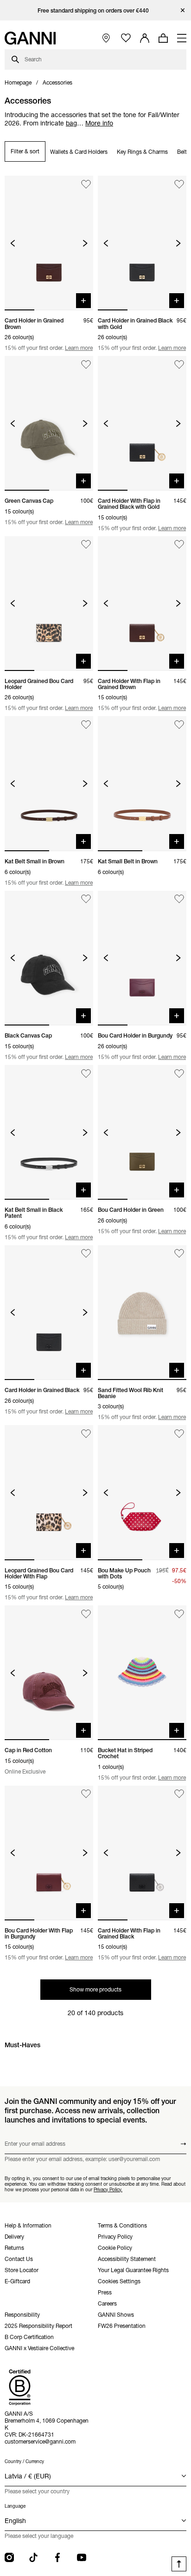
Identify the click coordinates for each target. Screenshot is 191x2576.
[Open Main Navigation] (182, 38)
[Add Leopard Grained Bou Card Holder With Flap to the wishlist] (86, 1434)
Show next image (85, 243)
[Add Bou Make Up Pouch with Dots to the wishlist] (179, 1434)
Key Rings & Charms (142, 152)
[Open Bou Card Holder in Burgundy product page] (142, 958)
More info (99, 123)
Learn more (79, 348)
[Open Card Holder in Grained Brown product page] (49, 243)
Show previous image (13, 243)
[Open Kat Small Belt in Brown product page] (142, 783)
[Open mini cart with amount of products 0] (163, 38)
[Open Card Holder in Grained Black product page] (49, 1313)
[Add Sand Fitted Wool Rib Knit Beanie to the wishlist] (179, 1254)
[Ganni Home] (30, 38)
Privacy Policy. (108, 2189)
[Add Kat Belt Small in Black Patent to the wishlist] (86, 1074)
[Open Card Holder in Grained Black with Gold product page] (142, 243)
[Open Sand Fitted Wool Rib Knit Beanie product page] (142, 1313)
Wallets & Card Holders (79, 152)
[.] (96, 10)
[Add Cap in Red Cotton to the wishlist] (86, 1614)
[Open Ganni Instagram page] (9, 2557)
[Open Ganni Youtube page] (82, 2557)
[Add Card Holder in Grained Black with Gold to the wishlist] (179, 184)
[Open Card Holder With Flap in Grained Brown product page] (142, 604)
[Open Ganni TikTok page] (33, 2557)
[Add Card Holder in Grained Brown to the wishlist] (86, 184)
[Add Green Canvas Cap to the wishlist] (86, 365)
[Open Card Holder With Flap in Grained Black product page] (142, 1853)
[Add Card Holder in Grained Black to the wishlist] (86, 1254)
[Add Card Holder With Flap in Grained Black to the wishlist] (179, 1794)
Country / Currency (24, 2461)
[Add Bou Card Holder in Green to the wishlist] (179, 1074)
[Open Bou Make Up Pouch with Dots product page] (142, 1492)
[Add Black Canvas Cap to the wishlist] (86, 899)
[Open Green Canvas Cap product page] (49, 423)
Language (15, 2506)
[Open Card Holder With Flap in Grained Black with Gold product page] (142, 423)
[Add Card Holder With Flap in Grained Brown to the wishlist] (179, 545)
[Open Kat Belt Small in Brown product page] (49, 783)
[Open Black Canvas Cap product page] (49, 958)
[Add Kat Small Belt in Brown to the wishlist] (179, 725)
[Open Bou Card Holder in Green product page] (142, 1132)
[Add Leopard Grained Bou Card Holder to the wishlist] (86, 545)
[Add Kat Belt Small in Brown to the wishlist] (86, 725)
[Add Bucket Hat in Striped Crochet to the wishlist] (179, 1614)
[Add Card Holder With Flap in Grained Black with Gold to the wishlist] (179, 365)
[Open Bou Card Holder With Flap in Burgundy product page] (49, 1853)
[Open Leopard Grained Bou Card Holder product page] (49, 604)
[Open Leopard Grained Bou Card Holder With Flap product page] (49, 1492)
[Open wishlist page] (126, 38)
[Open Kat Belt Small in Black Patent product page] (49, 1132)
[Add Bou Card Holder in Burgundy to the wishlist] (179, 899)
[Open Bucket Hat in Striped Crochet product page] (142, 1673)
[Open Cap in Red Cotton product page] (49, 1673)
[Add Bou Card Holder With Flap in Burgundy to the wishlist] (86, 1794)
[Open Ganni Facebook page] (57, 2557)
